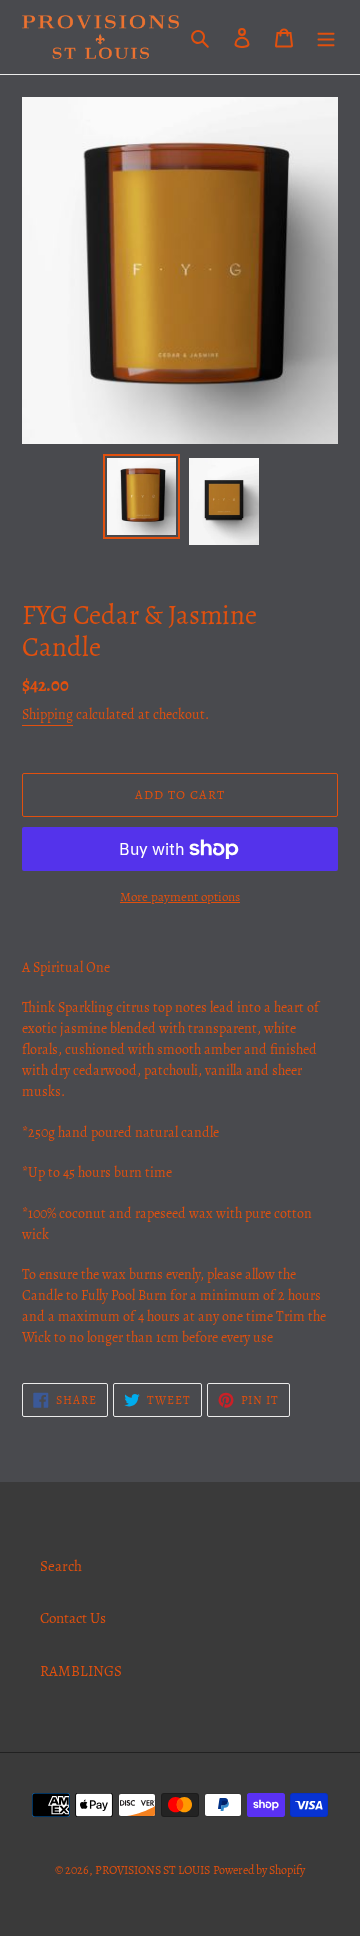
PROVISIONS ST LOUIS (152, 1870)
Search (61, 1566)
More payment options (180, 896)
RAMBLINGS (81, 1671)
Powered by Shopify (259, 1870)
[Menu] (326, 37)
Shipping (47, 714)
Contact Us (73, 1618)
